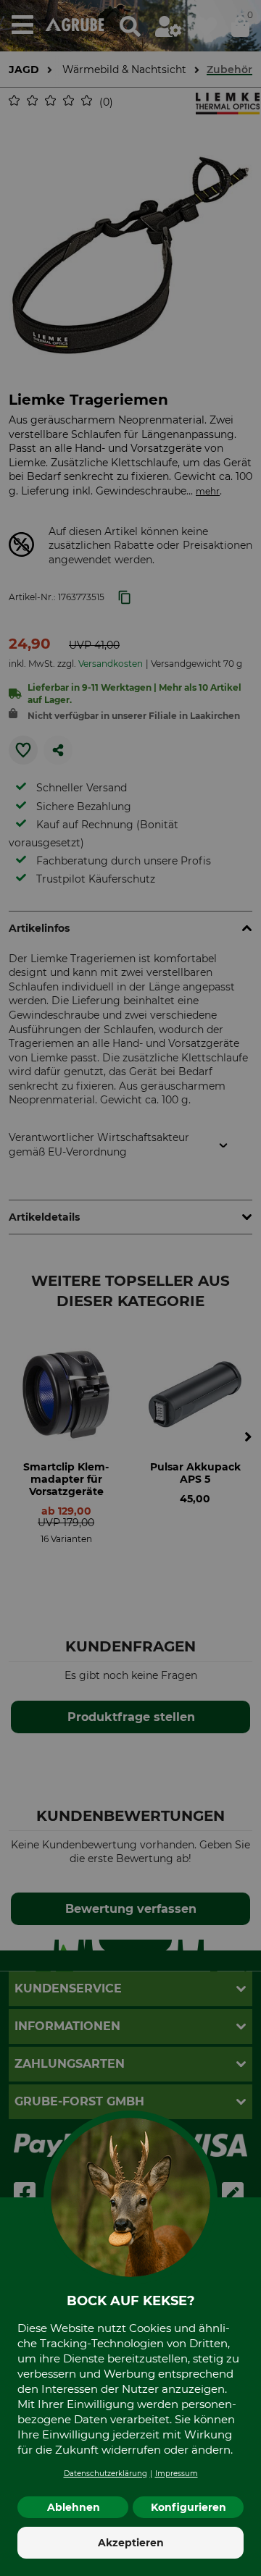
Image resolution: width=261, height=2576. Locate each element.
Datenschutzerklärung (105, 2474)
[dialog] (130, 1288)
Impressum (177, 2474)
